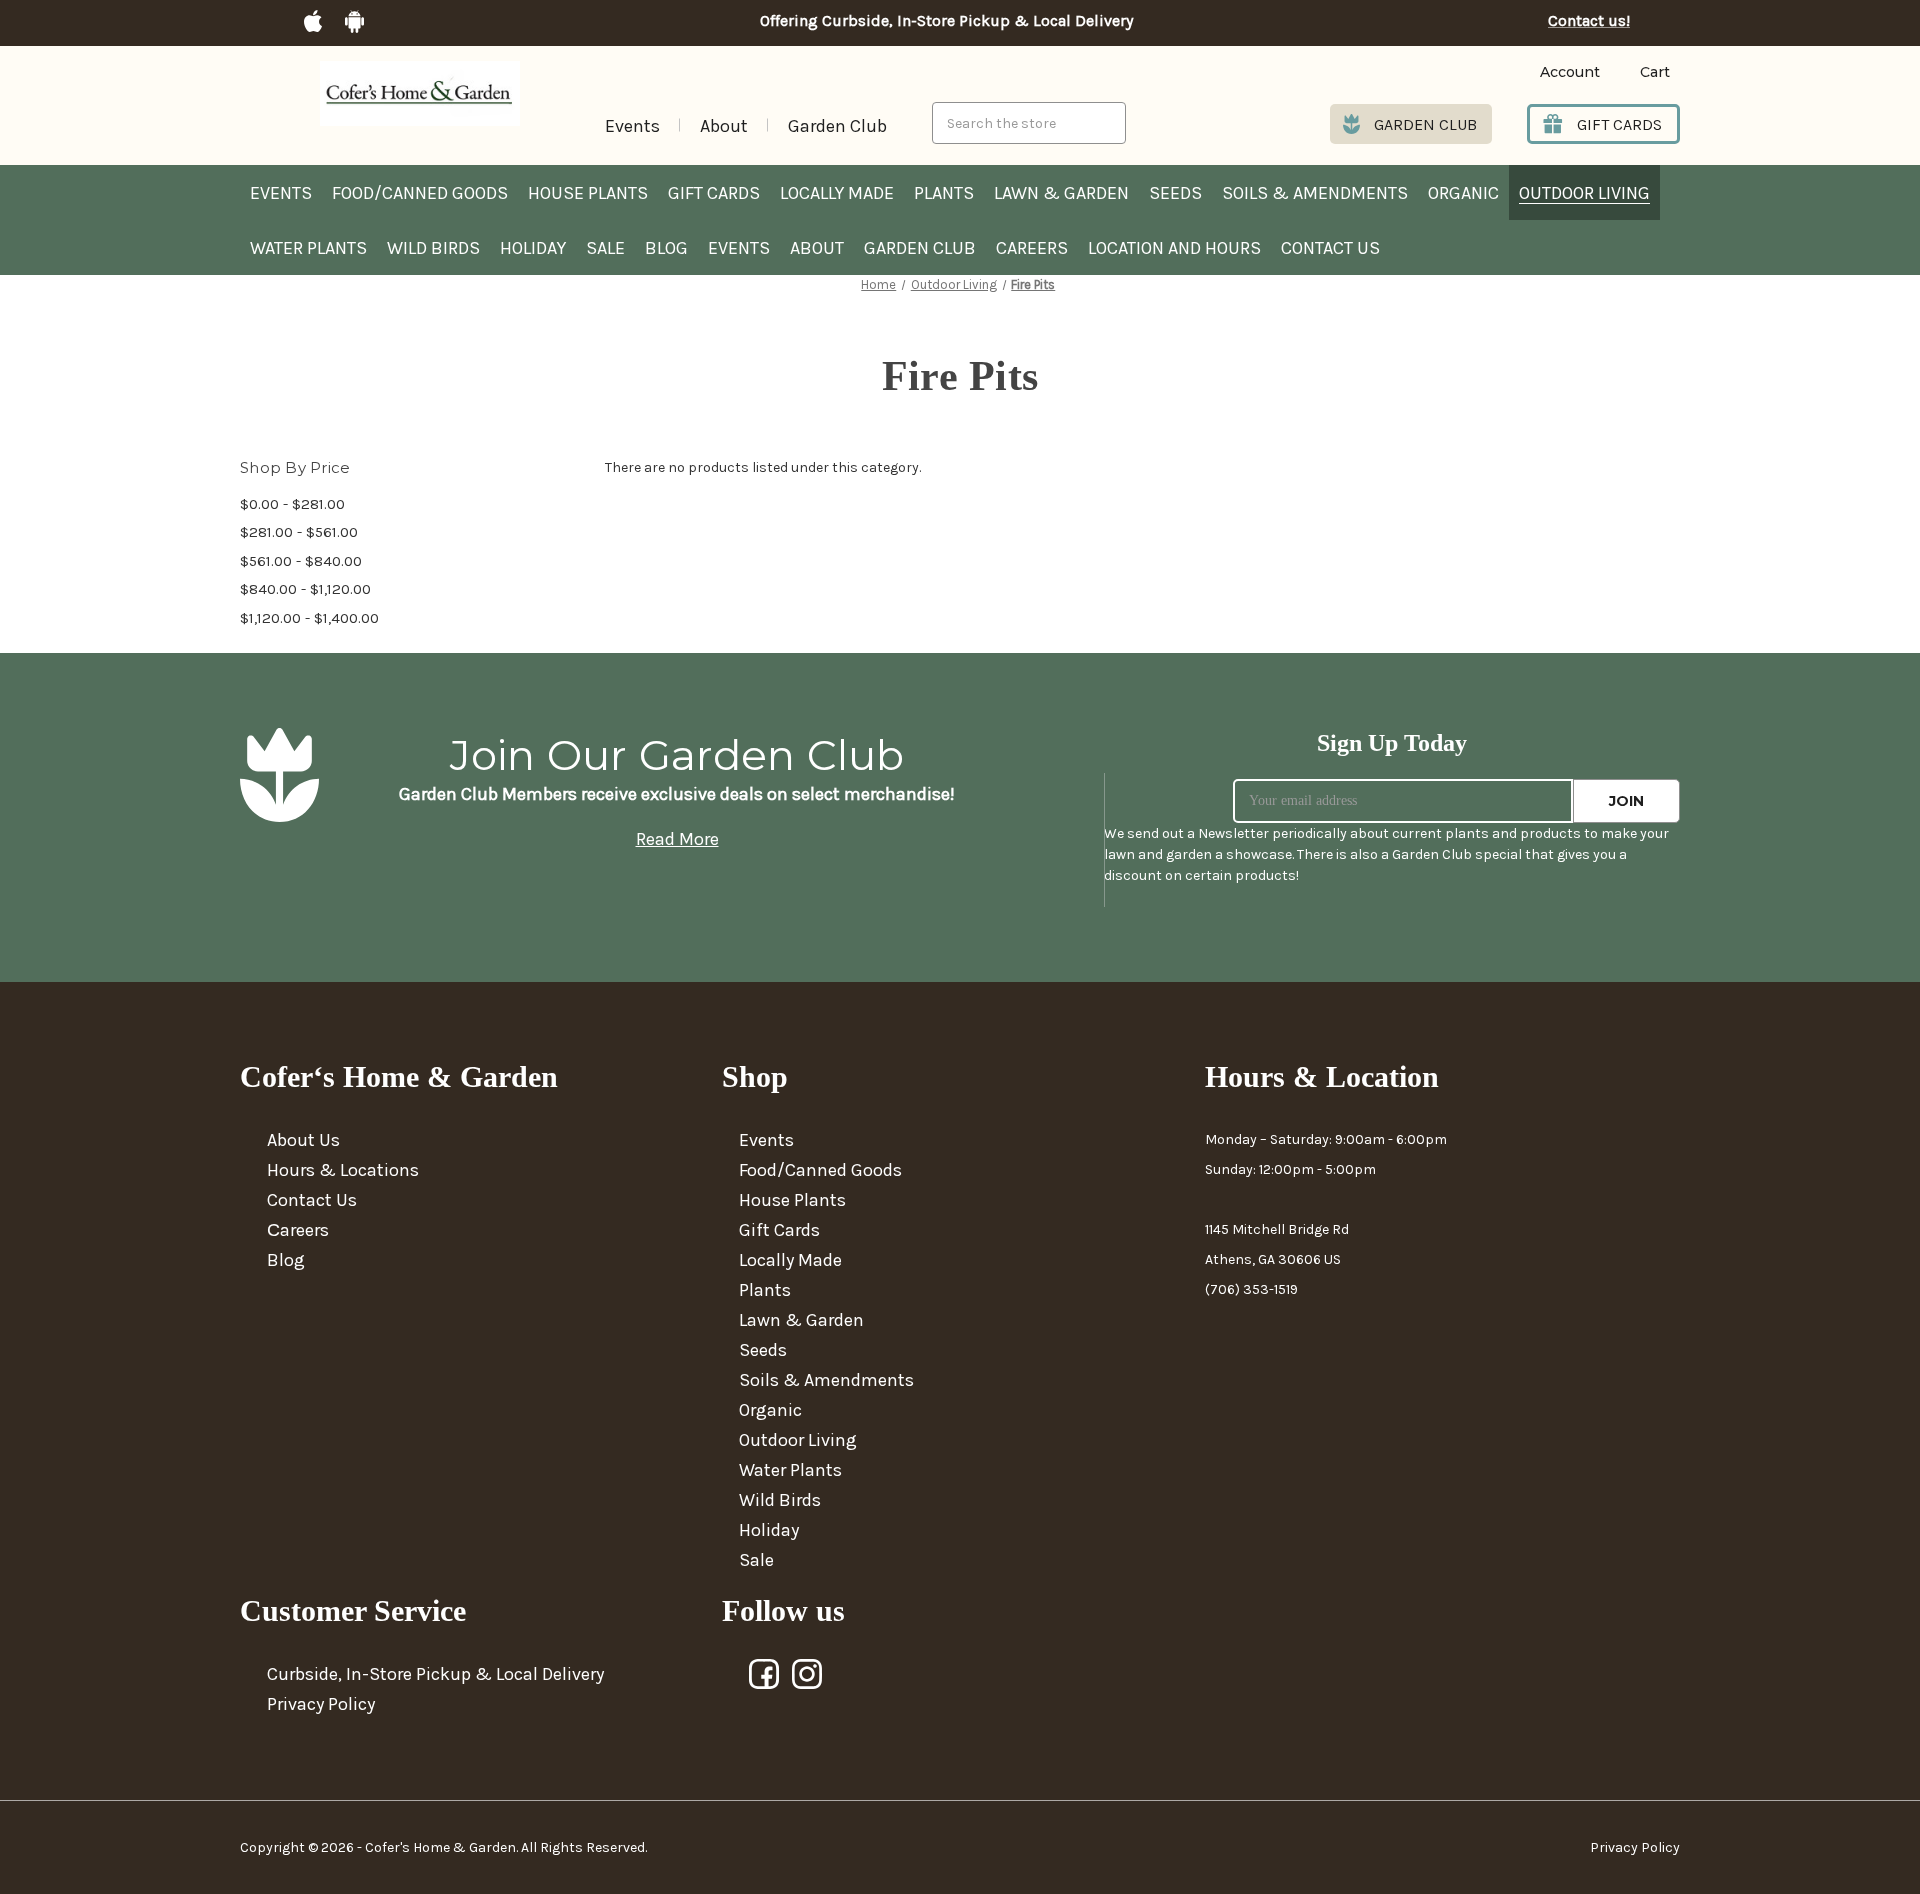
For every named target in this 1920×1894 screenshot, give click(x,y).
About (724, 126)
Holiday (533, 248)
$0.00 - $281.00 (292, 504)
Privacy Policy (321, 1704)
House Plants (588, 193)
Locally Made (837, 193)
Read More (677, 839)
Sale (605, 248)
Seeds (1175, 193)
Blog (666, 248)
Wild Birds (433, 248)
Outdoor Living (1584, 193)
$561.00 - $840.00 (301, 561)
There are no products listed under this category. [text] (763, 467)
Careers (1032, 248)
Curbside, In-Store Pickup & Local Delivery (435, 1674)
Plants (944, 193)
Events (632, 126)
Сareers (298, 1230)
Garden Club (837, 126)
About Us (303, 1140)
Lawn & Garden (1061, 193)
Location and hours (1174, 248)
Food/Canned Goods (420, 193)
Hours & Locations (343, 1170)
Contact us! (1589, 21)
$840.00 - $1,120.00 (305, 589)
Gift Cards (714, 193)
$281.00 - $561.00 (299, 532)
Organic (1463, 193)
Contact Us (1330, 248)
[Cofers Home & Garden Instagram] (808, 1675)
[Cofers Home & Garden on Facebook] (765, 1675)
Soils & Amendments (1315, 193)
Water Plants (308, 248)
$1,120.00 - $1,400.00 (309, 618)
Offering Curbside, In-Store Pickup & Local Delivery (946, 21)
